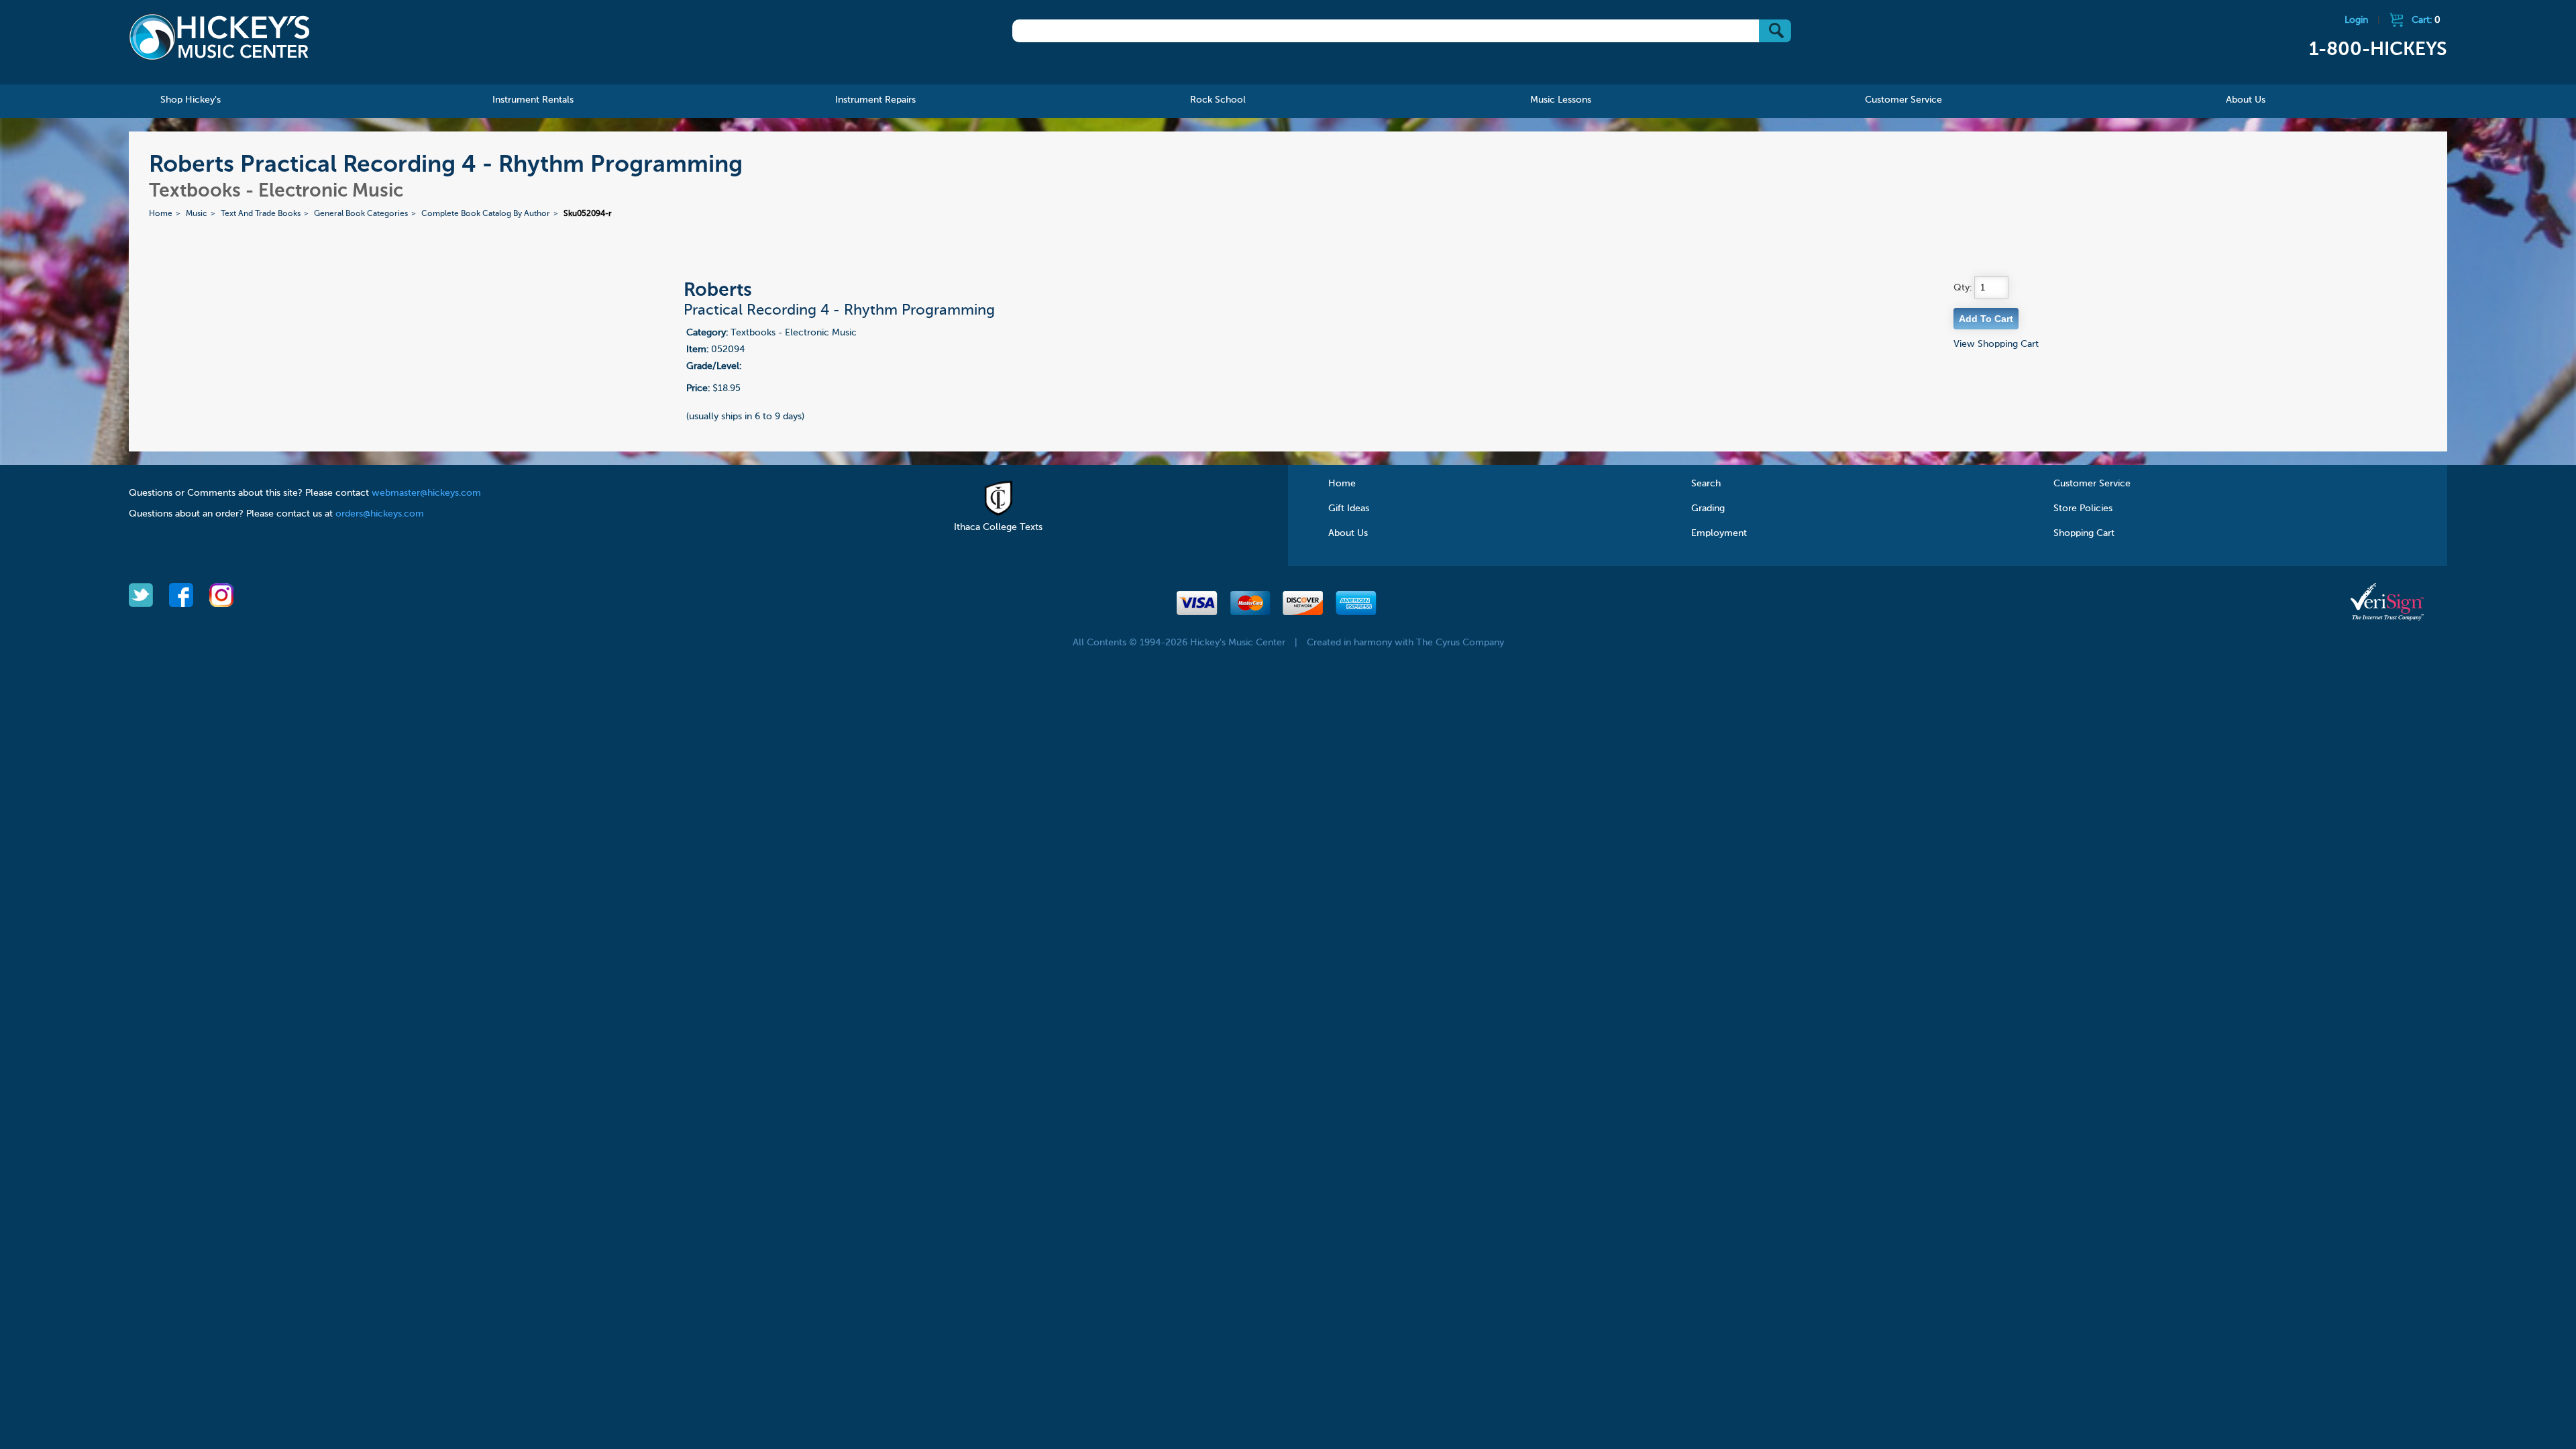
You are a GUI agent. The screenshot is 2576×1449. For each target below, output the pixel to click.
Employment (1719, 533)
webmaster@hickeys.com (426, 493)
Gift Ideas (1349, 508)
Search (1706, 484)
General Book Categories (361, 214)
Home (161, 214)
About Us (1348, 533)
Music (197, 214)
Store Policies (2083, 508)
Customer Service (2092, 484)
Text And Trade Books (261, 214)
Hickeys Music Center (219, 37)
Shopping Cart (2084, 533)
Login (2356, 20)
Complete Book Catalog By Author (486, 214)
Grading (1708, 508)
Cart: (2426, 20)
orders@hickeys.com (380, 514)
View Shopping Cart (1996, 344)
